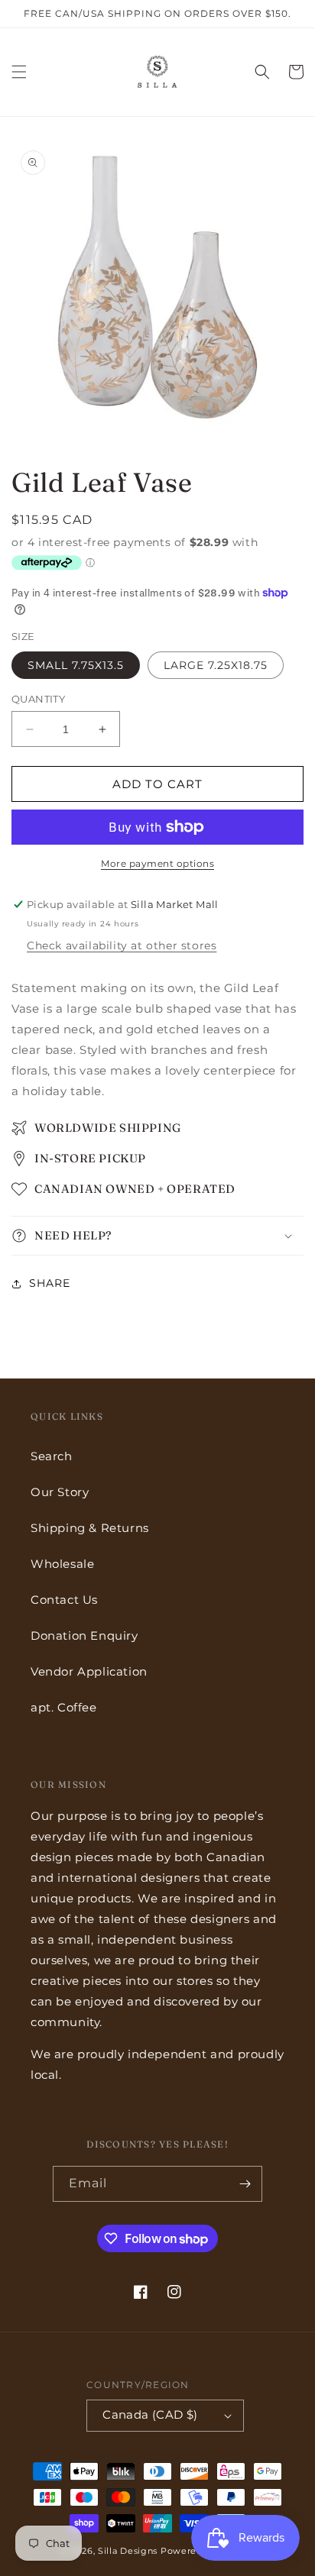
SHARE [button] (50, 1283)
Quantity (38, 699)
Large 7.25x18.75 (216, 665)
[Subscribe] (245, 2184)
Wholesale (62, 1564)
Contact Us (64, 1600)
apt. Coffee (64, 1707)
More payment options (157, 863)
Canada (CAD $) (150, 2414)
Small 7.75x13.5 (76, 665)
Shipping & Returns (90, 1528)
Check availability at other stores (122, 945)
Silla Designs (128, 2551)
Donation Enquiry (84, 1635)
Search (52, 1456)
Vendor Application (89, 1671)
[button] (19, 72)
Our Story (60, 1492)
